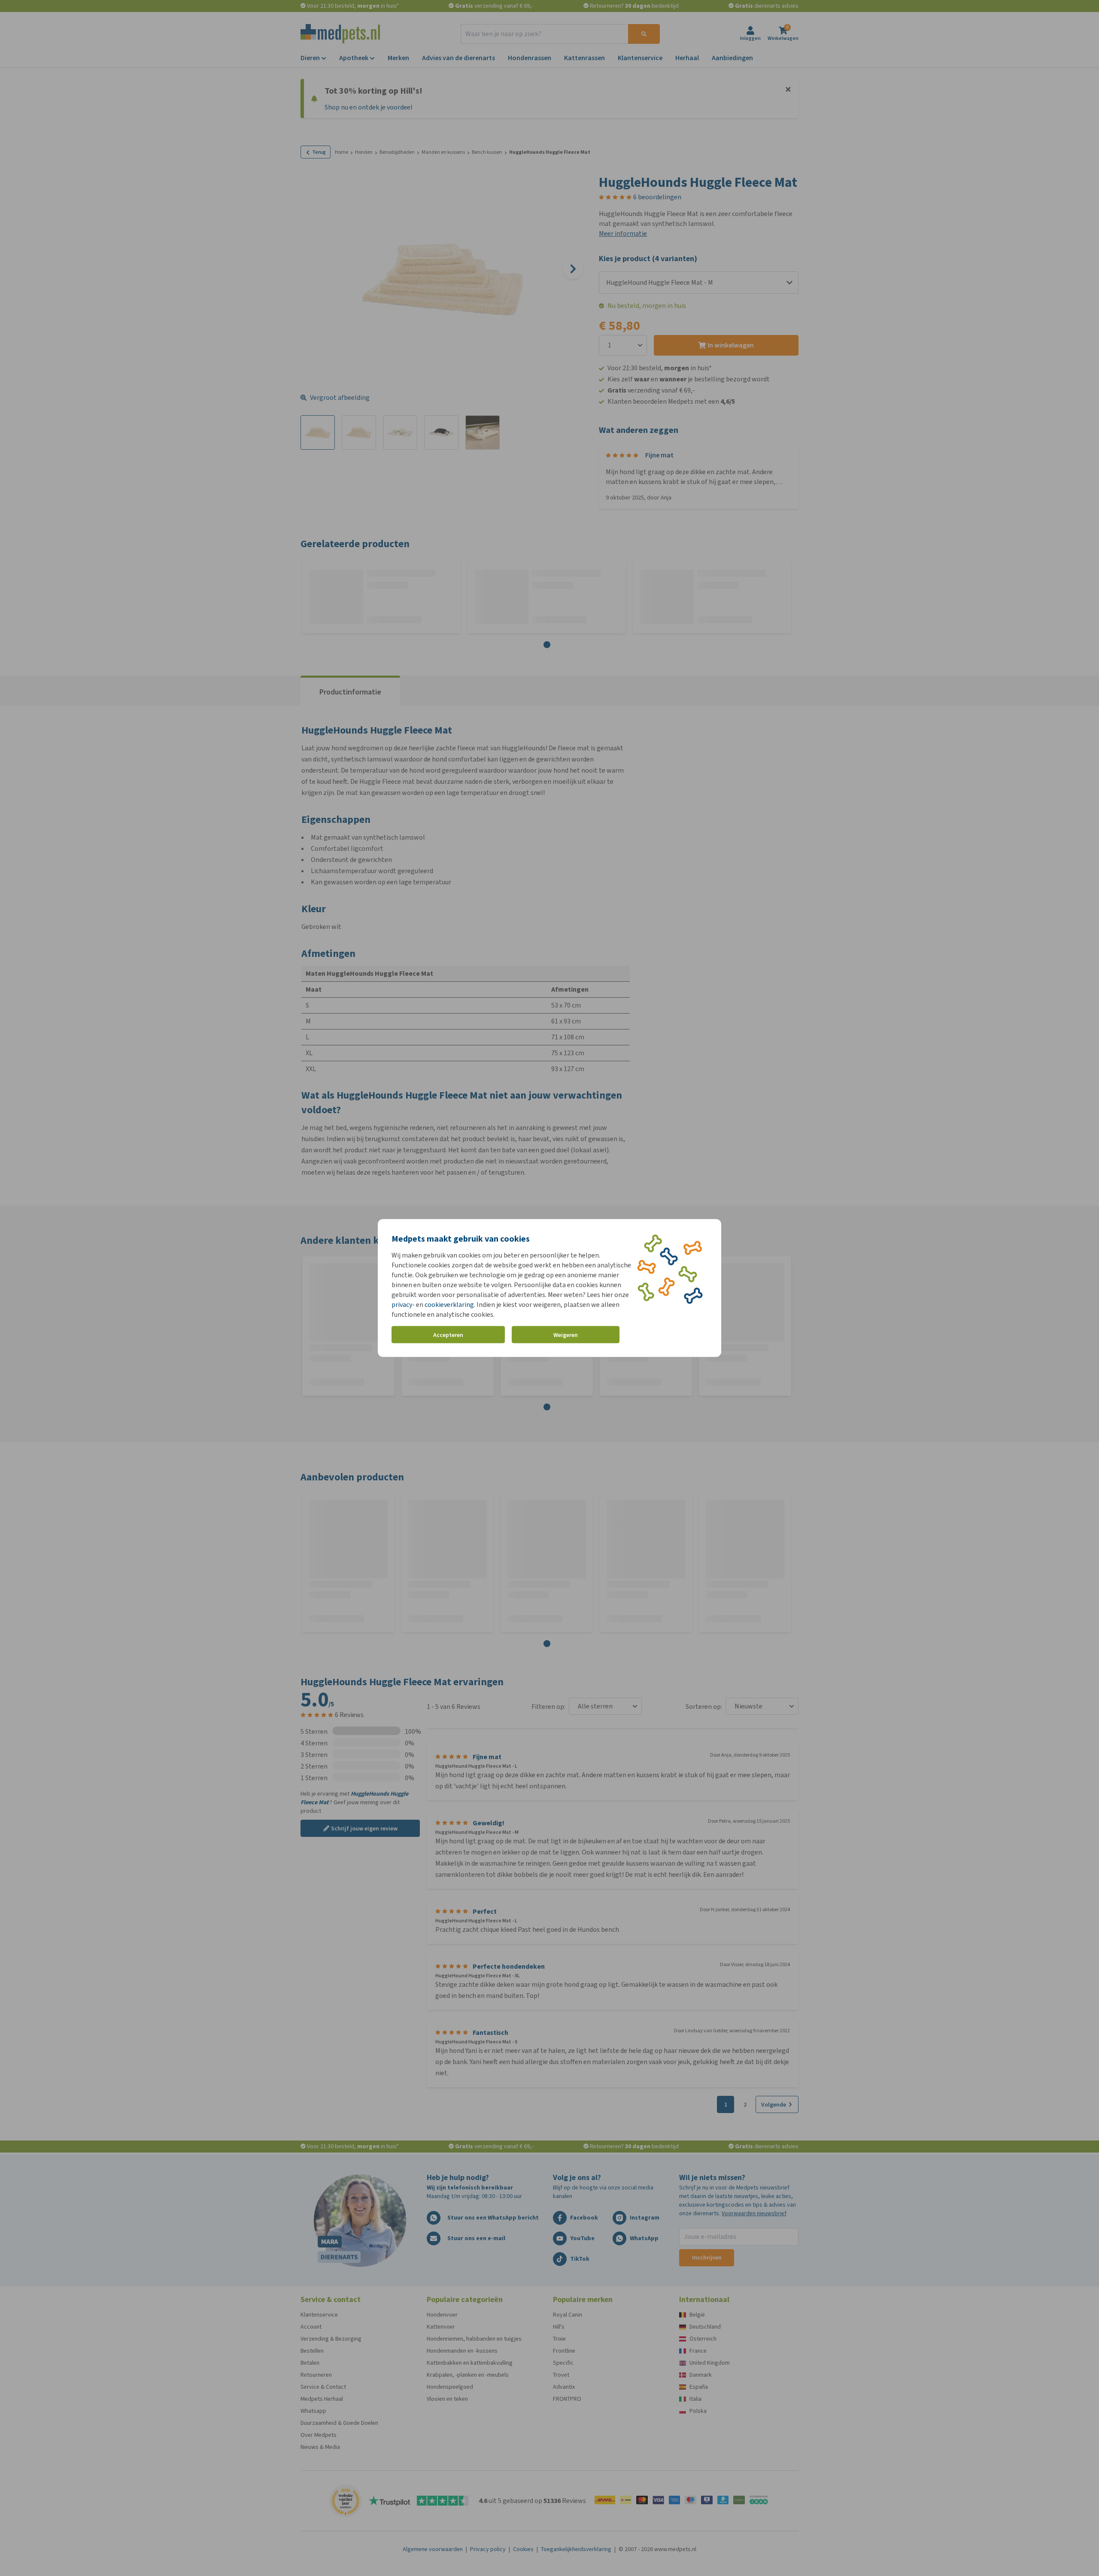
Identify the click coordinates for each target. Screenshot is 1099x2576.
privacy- (403, 1305)
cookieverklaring (449, 1305)
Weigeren (566, 1335)
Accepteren (448, 1335)
